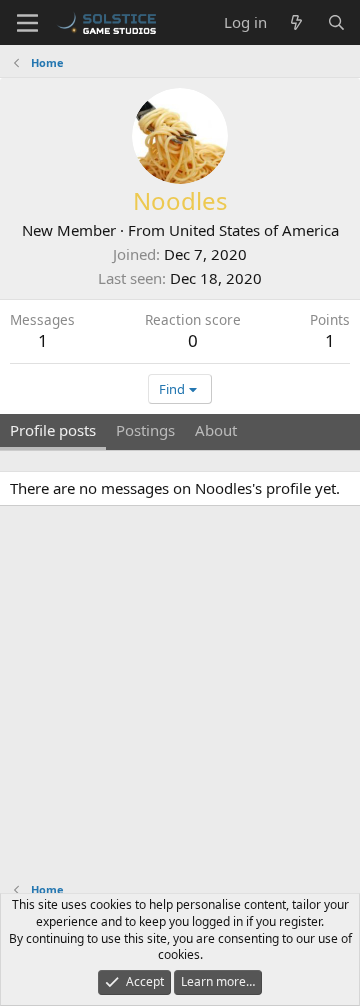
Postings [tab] (145, 430)
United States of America (254, 230)
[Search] (336, 22)
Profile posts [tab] (53, 430)
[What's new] (296, 22)
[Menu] (27, 23)
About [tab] (216, 430)
